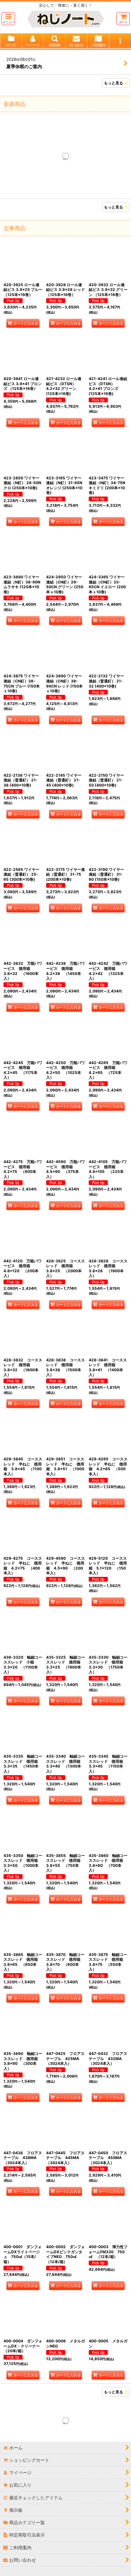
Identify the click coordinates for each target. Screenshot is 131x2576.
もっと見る (114, 83)
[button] (8, 19)
